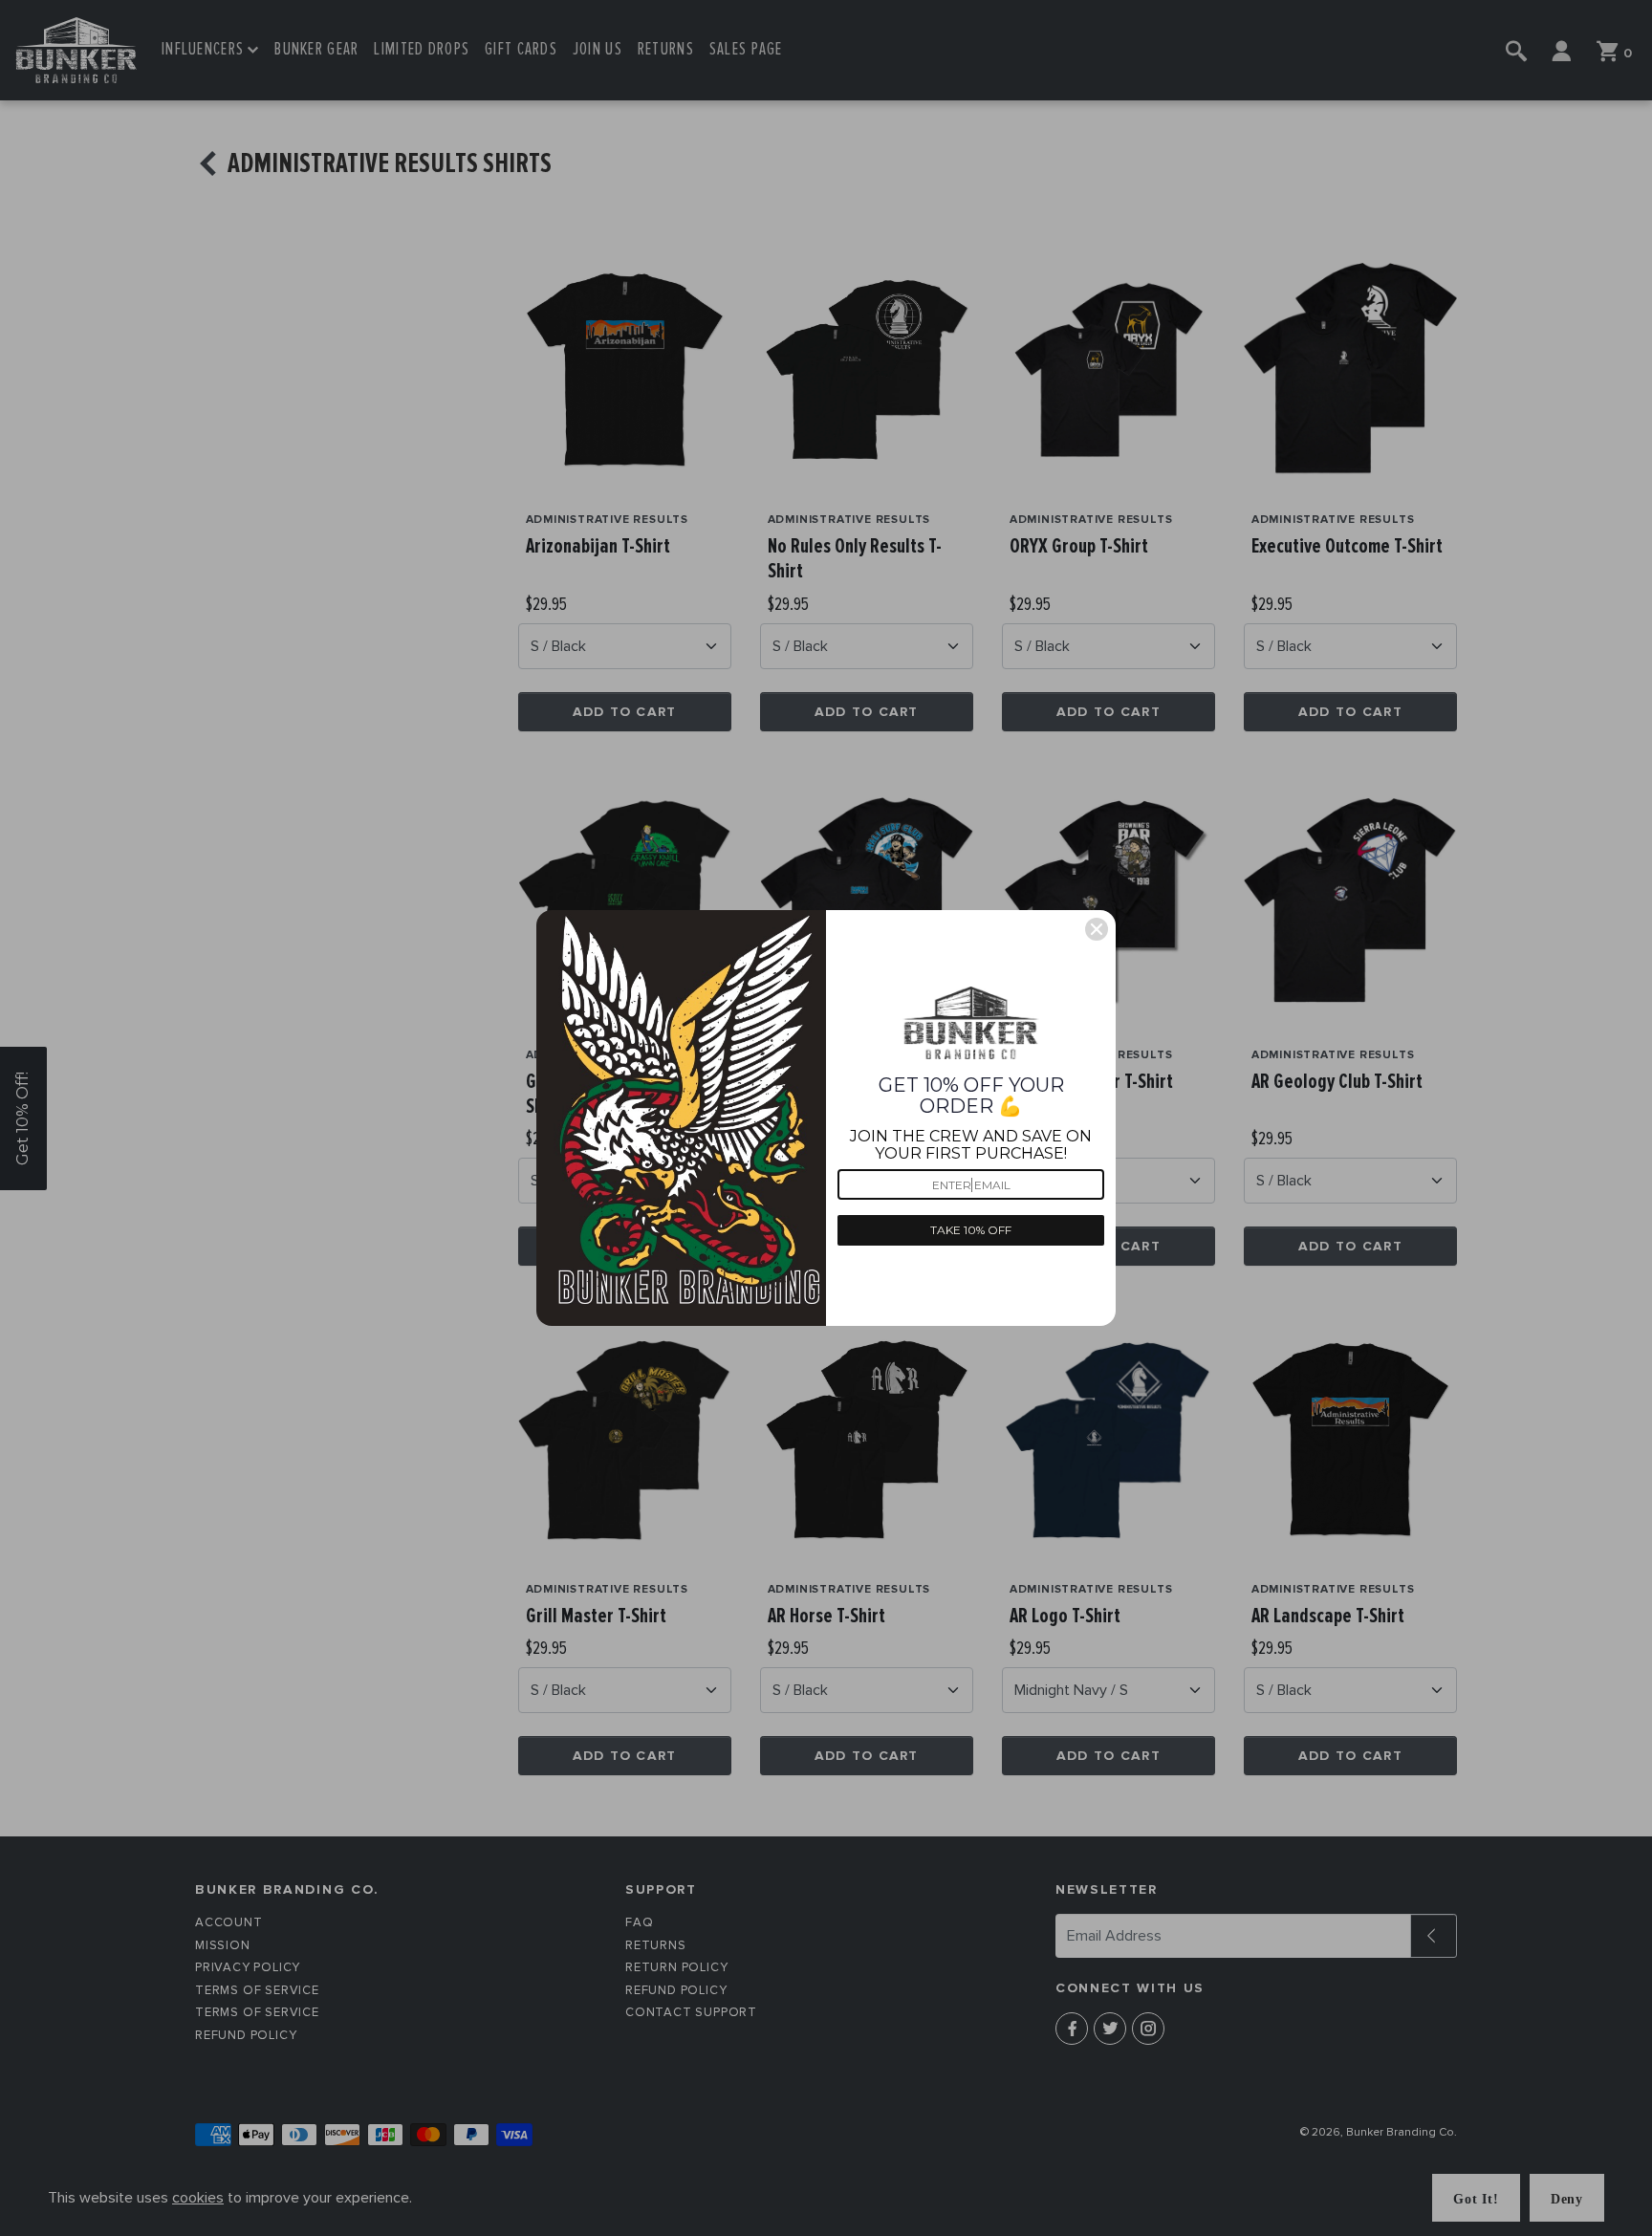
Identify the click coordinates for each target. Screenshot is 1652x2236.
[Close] (1097, 929)
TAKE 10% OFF (971, 1230)
